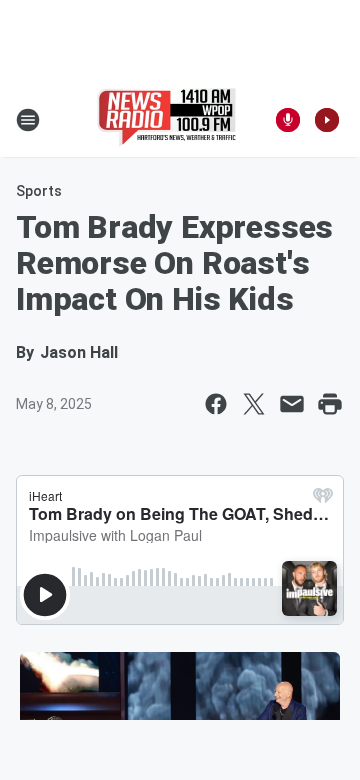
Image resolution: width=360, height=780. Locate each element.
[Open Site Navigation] (28, 120)
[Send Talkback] (288, 120)
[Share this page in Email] (292, 404)
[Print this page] (330, 404)
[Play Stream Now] (327, 120)
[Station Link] (166, 120)
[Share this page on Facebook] (216, 404)
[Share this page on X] (254, 404)
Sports (39, 191)
